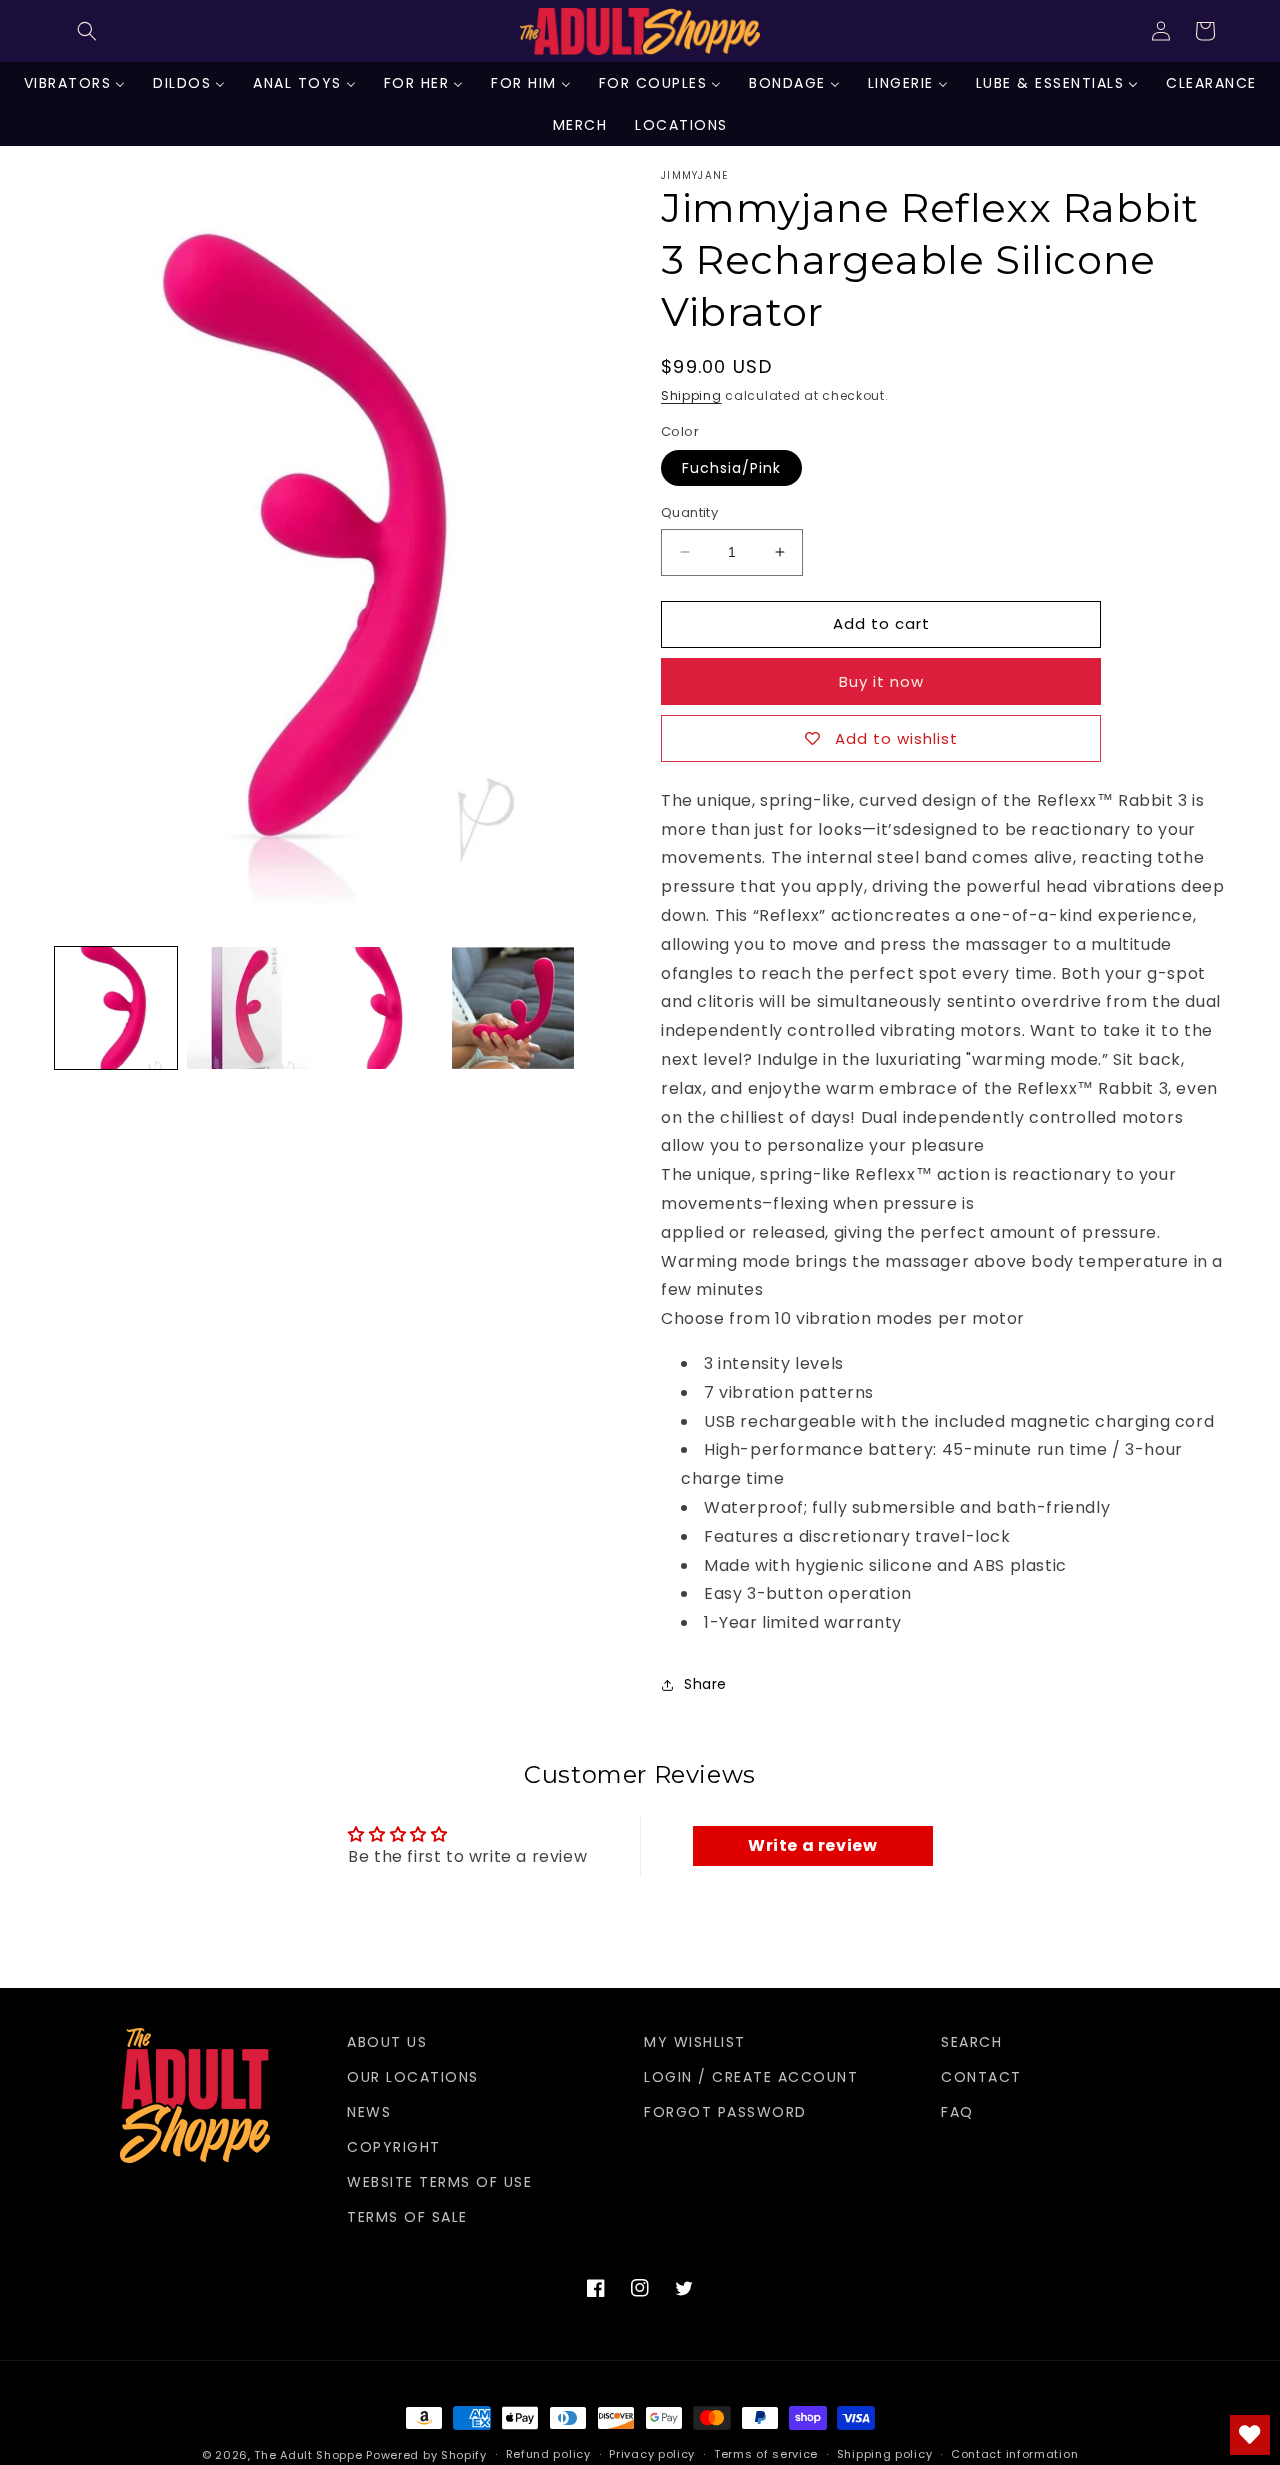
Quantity (689, 512)
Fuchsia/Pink (731, 468)
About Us (387, 2042)
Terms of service (766, 2454)
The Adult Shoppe (308, 2455)
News (369, 2112)
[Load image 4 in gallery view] (513, 1008)
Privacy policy (652, 2454)
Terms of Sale (407, 2217)
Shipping (691, 395)
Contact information (1014, 2454)
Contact (981, 2077)
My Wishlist (695, 2042)
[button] (87, 31)
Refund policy (548, 2454)
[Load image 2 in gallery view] (248, 1008)
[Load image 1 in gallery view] (116, 1008)
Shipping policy (885, 2454)
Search (971, 2042)
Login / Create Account (751, 2077)
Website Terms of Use (439, 2182)
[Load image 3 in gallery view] (381, 1008)
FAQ (957, 2112)
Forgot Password (725, 2112)
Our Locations (413, 2077)
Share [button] (705, 1684)
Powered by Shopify (426, 2455)
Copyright (394, 2147)
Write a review (812, 1845)
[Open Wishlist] (1250, 2435)
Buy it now (881, 681)
